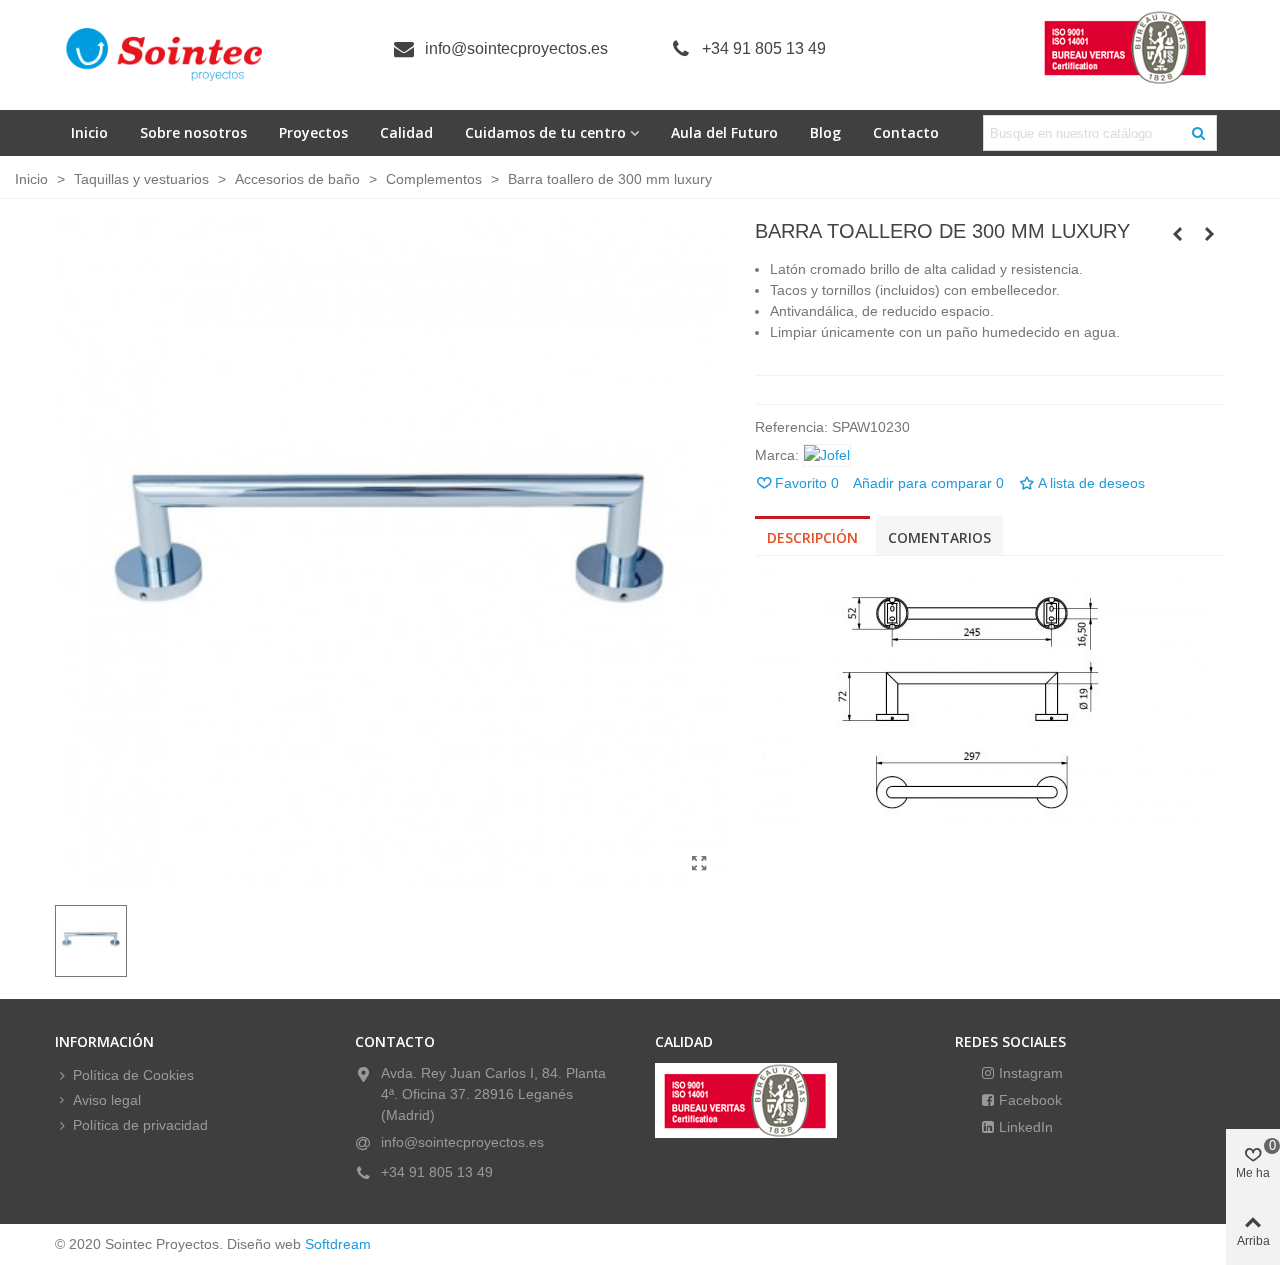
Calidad (406, 132)
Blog (825, 132)
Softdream (338, 1244)
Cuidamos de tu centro (545, 132)
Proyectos (313, 132)
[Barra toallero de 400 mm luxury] (1210, 234)
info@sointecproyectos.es (516, 48)
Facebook (1028, 1100)
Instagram (1029, 1073)
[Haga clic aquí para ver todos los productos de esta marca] (827, 455)
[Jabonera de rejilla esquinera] (1178, 234)
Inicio (89, 132)
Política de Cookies (133, 1075)
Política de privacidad (140, 1125)
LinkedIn (1024, 1127)
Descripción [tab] (812, 537)
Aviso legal (107, 1100)
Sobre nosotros (193, 132)
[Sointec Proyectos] (165, 55)
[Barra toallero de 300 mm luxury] (700, 864)
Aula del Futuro (724, 132)
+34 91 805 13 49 (764, 48)
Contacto (906, 132)
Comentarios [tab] (939, 537)
